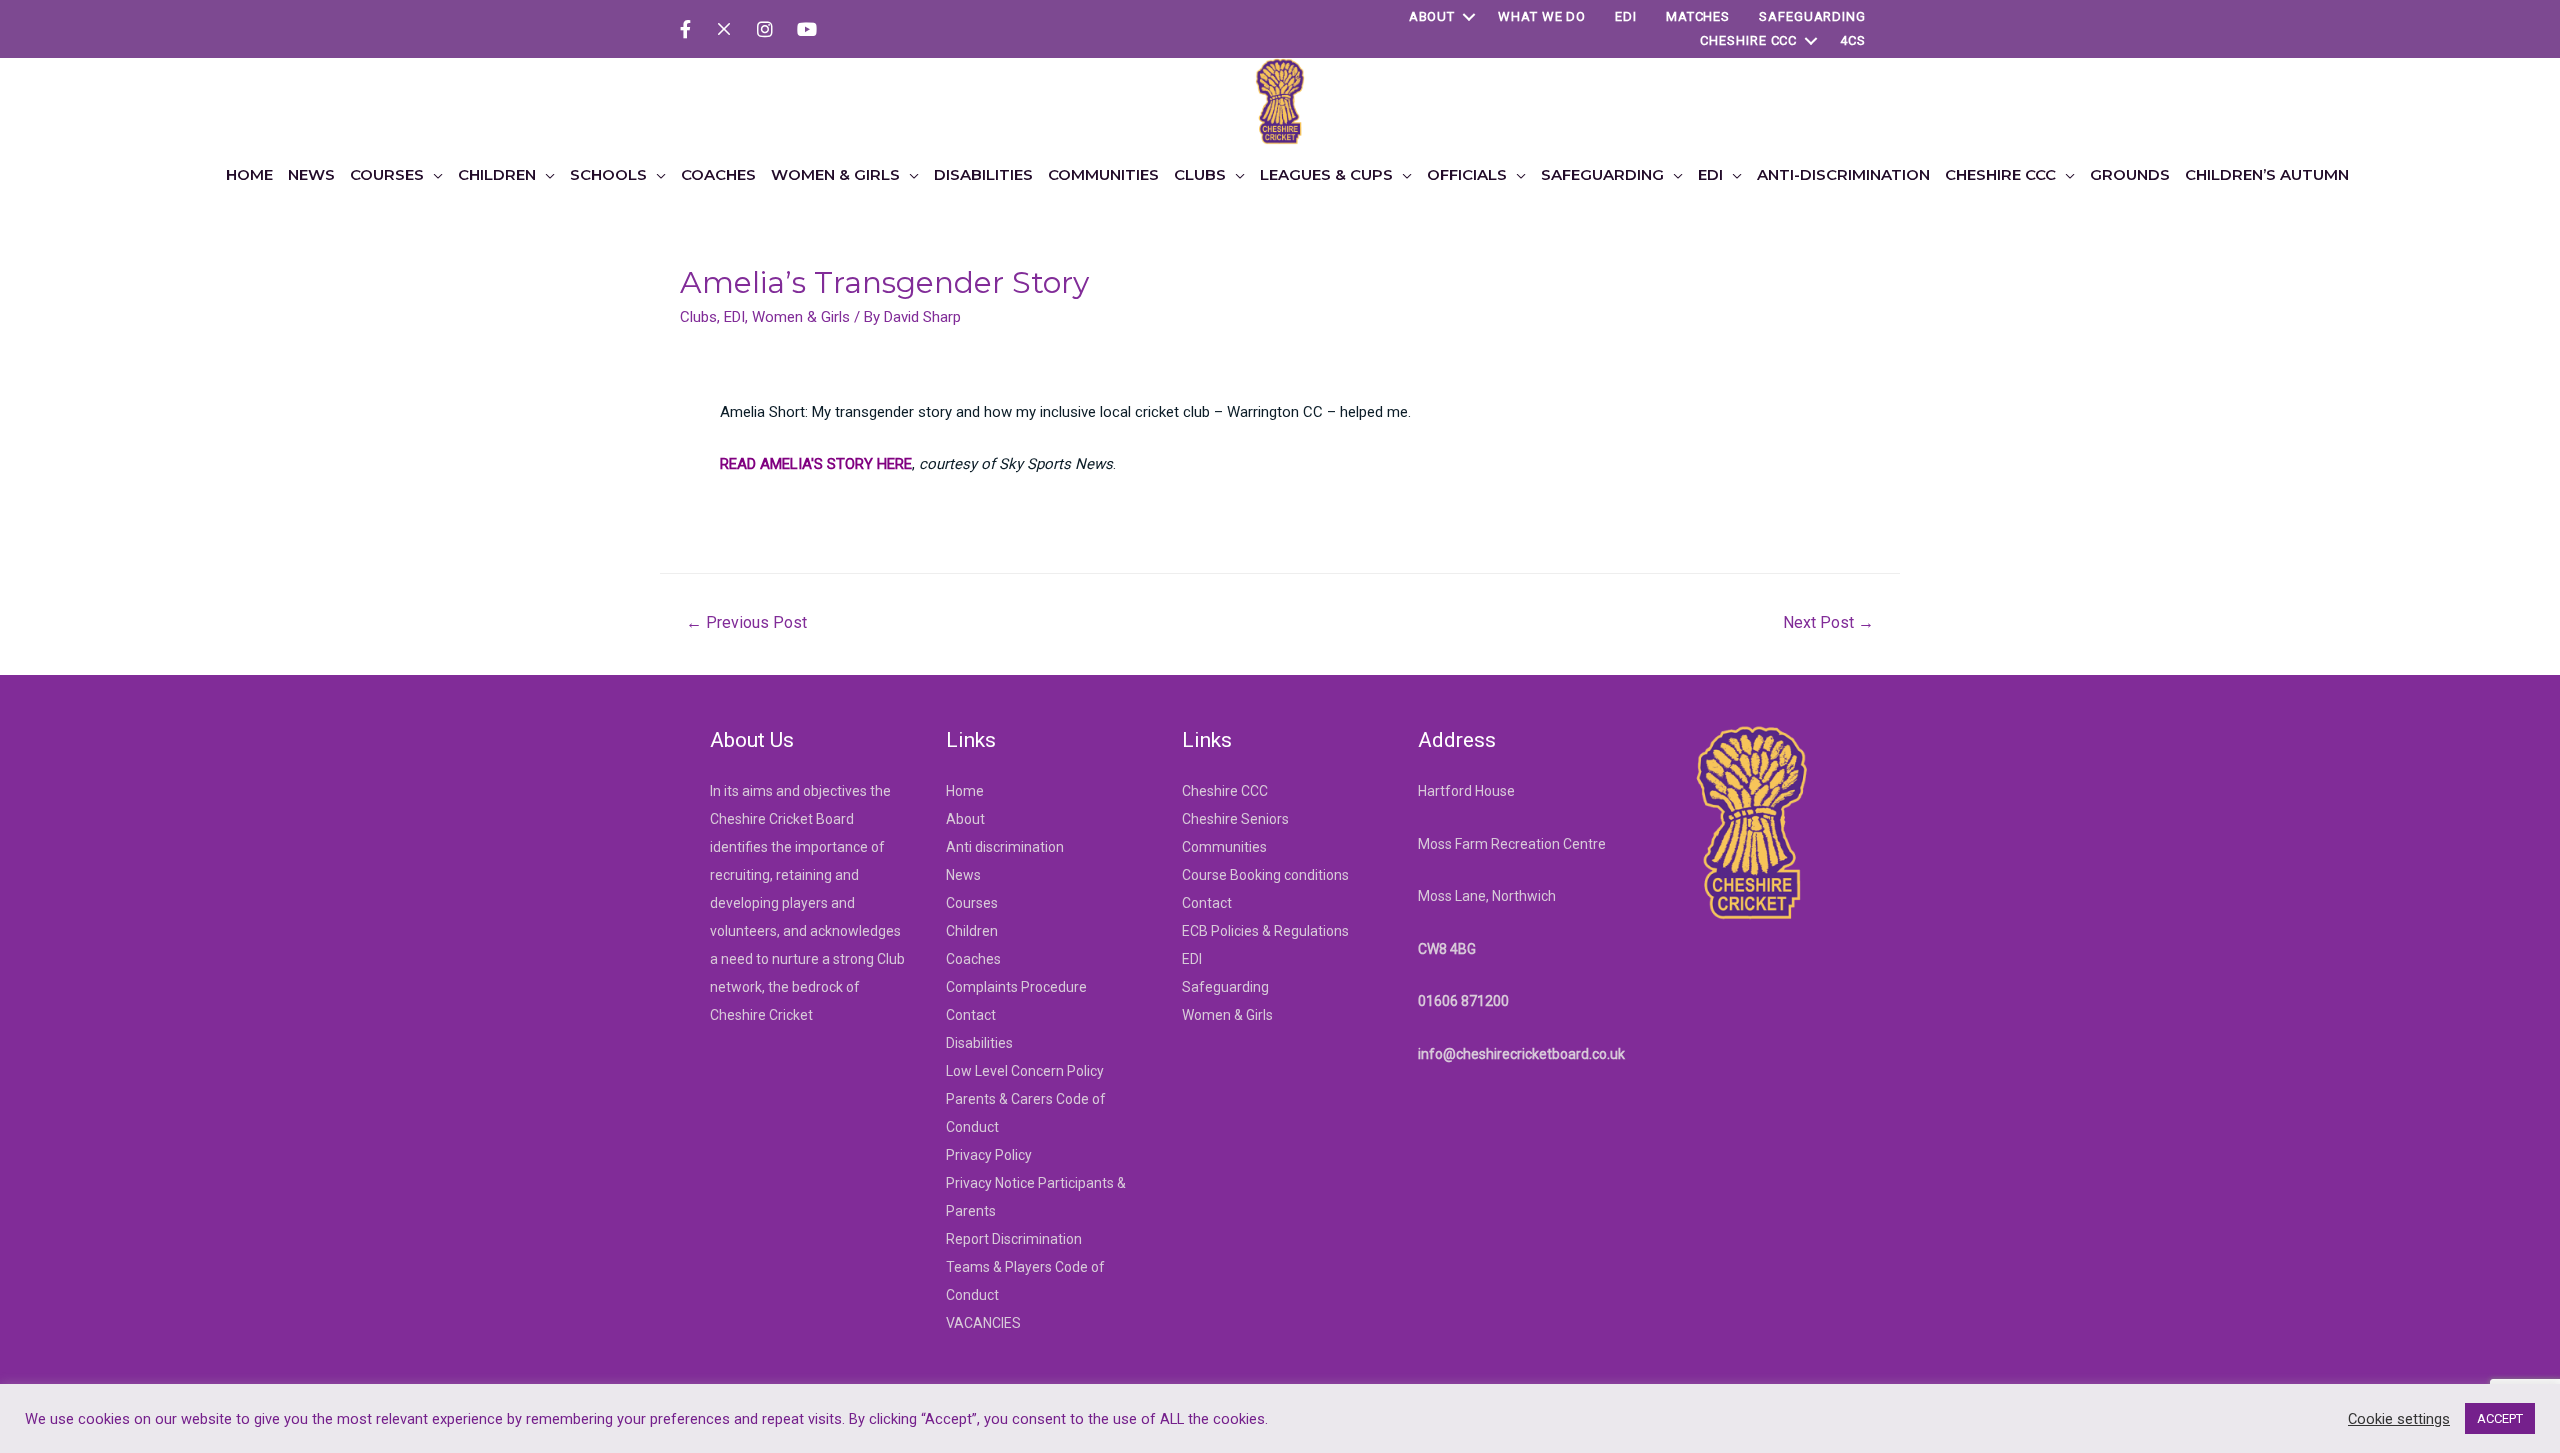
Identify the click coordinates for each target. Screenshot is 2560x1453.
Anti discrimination (1005, 847)
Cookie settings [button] (2399, 1419)
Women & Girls (801, 317)
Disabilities (979, 1043)
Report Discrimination (1014, 1239)
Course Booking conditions (1265, 875)
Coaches (973, 959)
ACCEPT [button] (2500, 1418)
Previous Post (746, 622)
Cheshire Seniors (1235, 819)
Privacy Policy (989, 1155)
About (1432, 16)
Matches (1698, 16)
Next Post (1828, 622)
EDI (1626, 16)
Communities (1224, 847)
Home (965, 791)
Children (972, 931)
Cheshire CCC (1748, 40)
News (963, 875)
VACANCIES (983, 1323)
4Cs (1853, 40)
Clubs (698, 317)
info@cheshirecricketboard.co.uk (1521, 1054)
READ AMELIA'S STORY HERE (816, 464)
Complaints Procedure (1016, 987)
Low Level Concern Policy (1025, 1071)
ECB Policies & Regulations (1265, 931)
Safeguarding (1812, 16)
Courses (972, 903)
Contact (971, 1015)
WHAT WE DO (1542, 16)
